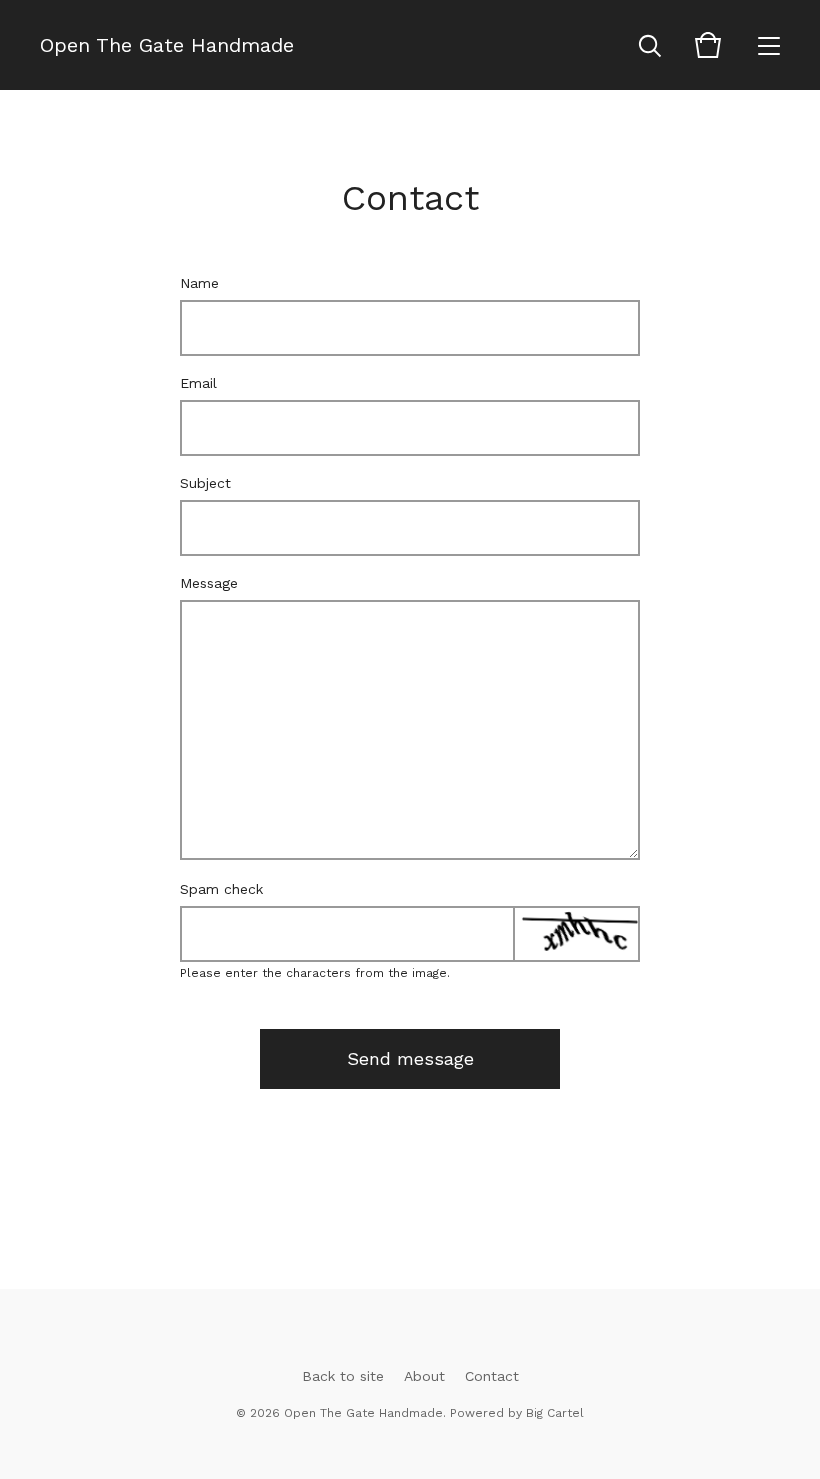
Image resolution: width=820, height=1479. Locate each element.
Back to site (343, 1376)
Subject (205, 483)
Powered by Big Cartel (517, 1413)
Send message (410, 1058)
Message (209, 583)
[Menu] (769, 45)
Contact (492, 1376)
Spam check (221, 889)
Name (199, 283)
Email (198, 383)
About (424, 1376)
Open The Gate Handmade (167, 45)
